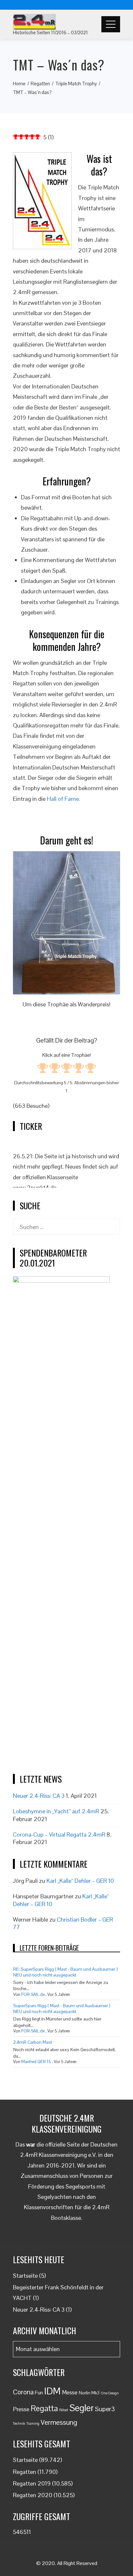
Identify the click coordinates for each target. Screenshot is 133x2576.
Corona (23, 2392)
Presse (21, 2409)
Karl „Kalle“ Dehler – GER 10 (80, 1881)
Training (33, 2423)
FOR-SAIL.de (33, 1994)
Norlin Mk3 (89, 2393)
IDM (52, 2391)
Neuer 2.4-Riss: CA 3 (39, 1796)
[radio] (43, 1069)
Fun (39, 2393)
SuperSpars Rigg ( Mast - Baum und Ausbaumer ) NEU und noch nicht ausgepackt (62, 2009)
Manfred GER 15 (36, 2062)
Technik (19, 2423)
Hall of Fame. (63, 799)
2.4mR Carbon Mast (33, 2042)
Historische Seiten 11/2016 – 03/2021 (50, 32)
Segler (82, 2408)
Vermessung (59, 2422)
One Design (110, 2393)
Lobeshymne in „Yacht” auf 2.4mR (56, 1811)
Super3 (105, 2409)
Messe (70, 2392)
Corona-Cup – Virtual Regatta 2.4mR (59, 1834)
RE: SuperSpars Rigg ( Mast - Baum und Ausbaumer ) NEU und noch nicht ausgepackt (66, 1972)
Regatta (44, 2408)
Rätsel (64, 2410)
